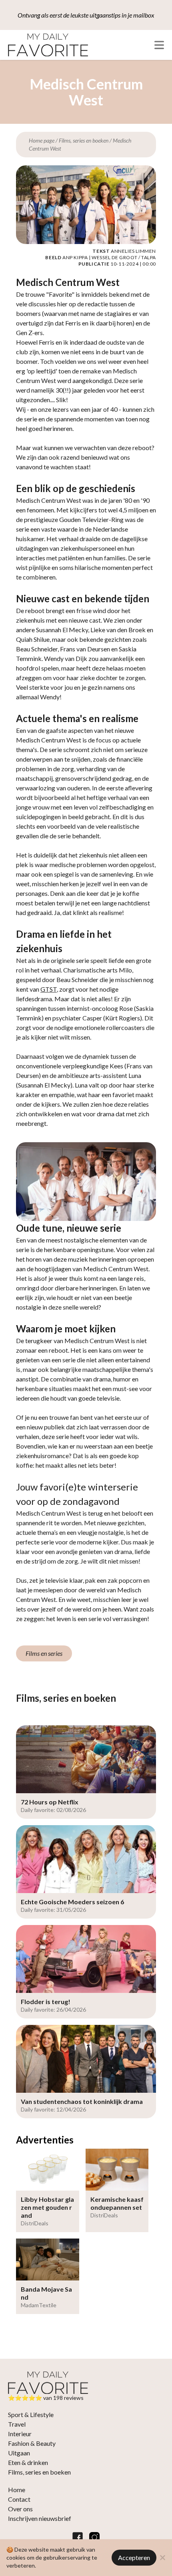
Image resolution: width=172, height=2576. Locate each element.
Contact (19, 2499)
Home (17, 2490)
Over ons (20, 2509)
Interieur (20, 2434)
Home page (42, 140)
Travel (17, 2424)
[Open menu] (159, 45)
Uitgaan (19, 2453)
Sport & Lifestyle (31, 2414)
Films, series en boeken (84, 140)
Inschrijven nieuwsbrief (40, 2518)
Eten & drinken (28, 2462)
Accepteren (134, 2557)
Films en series (44, 1653)
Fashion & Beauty (32, 2443)
